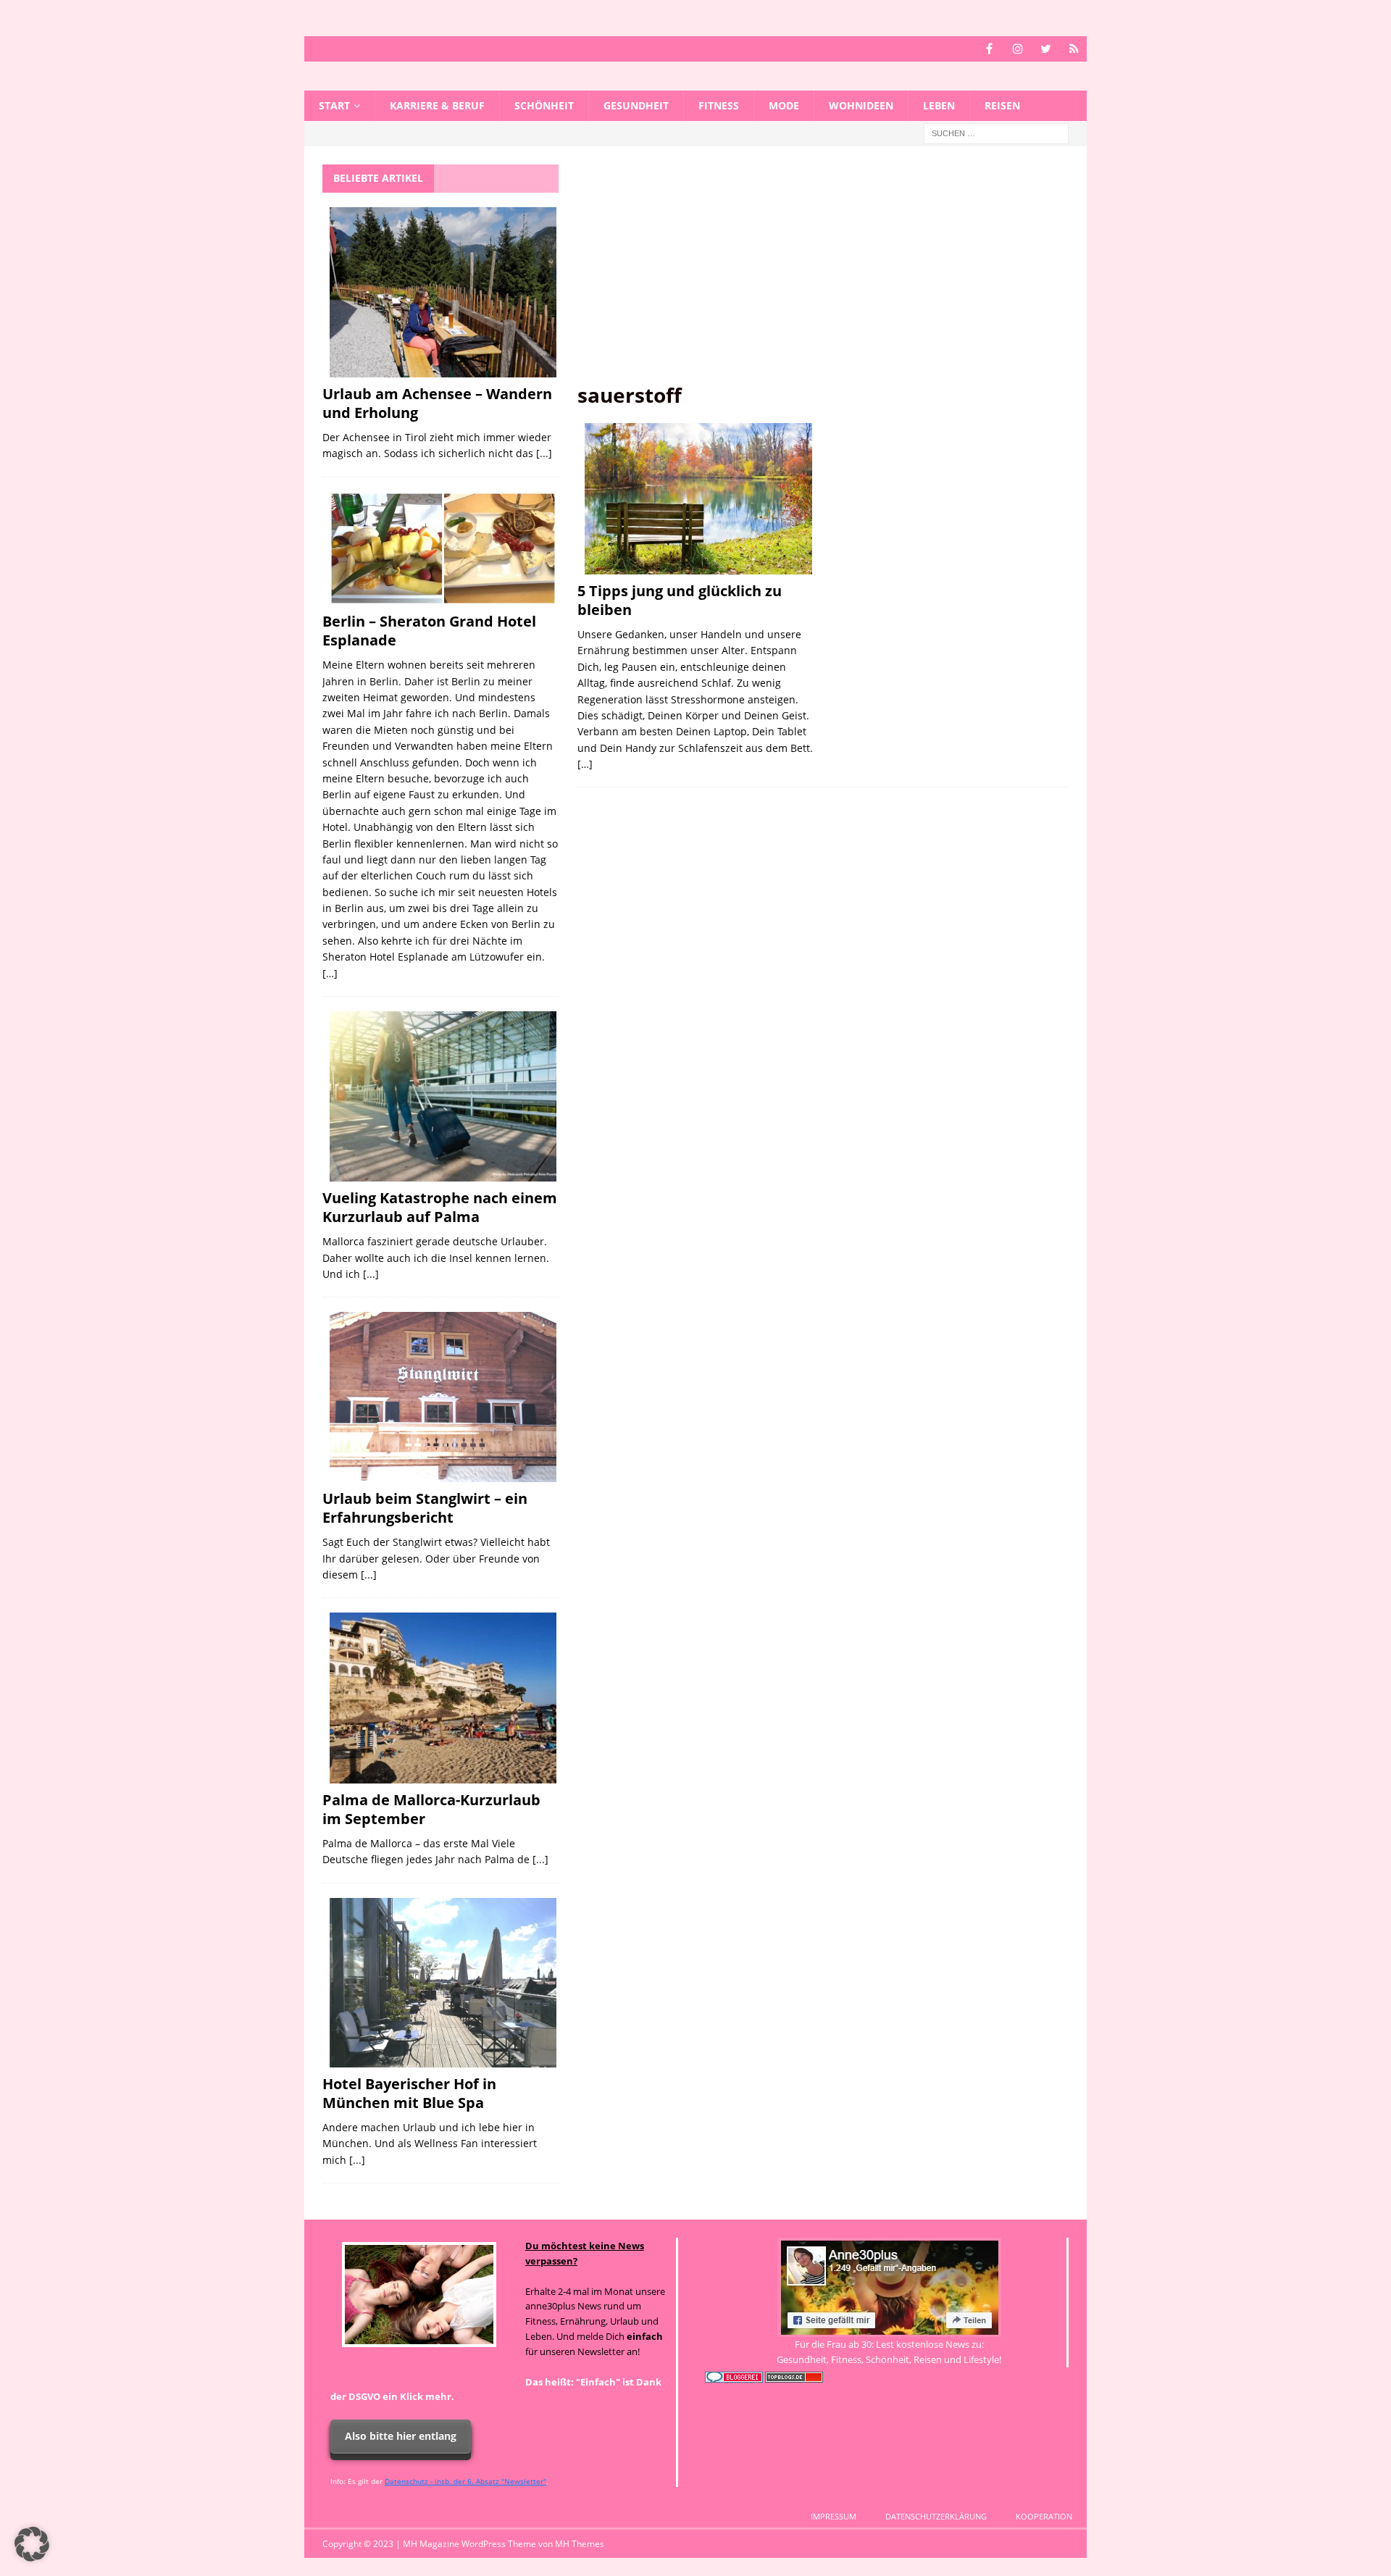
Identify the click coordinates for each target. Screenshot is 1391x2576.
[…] (585, 764)
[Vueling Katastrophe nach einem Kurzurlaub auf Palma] (443, 1096)
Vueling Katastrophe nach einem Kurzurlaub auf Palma (440, 1207)
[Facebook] (989, 49)
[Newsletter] (1074, 49)
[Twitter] (1046, 49)
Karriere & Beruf (437, 105)
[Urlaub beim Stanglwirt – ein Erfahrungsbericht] (443, 1397)
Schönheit (544, 105)
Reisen (1002, 105)
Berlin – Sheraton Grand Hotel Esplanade (429, 631)
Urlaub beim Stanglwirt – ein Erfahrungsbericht (425, 1508)
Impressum (834, 2516)
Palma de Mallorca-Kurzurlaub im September (431, 1809)
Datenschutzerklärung (936, 2516)
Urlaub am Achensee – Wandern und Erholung (437, 403)
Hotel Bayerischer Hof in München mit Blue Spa (409, 2093)
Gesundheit (636, 105)
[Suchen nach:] (996, 133)
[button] (32, 2544)
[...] (544, 453)
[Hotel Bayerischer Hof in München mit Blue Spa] (443, 1983)
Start (334, 105)
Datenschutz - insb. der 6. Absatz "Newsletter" (465, 2481)
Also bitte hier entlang (401, 2436)
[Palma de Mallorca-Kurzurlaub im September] (443, 1698)
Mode (784, 105)
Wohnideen (861, 105)
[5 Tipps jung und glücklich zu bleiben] (698, 499)
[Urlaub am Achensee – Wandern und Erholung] (443, 292)
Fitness (719, 105)
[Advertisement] (823, 273)
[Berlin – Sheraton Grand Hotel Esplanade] (443, 549)
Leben (939, 105)
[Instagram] (1018, 49)
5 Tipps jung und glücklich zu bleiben (680, 600)
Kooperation (1044, 2516)
